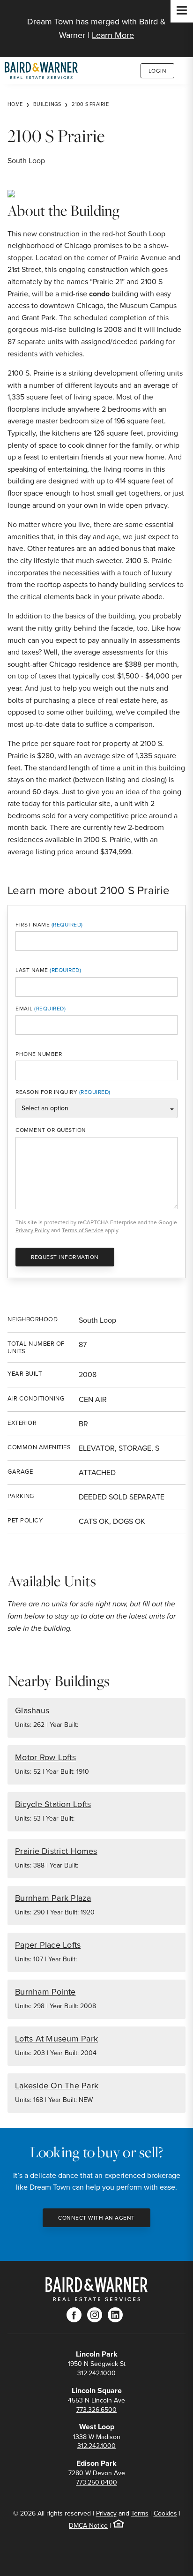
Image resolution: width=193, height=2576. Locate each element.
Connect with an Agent (96, 2218)
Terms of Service (83, 1230)
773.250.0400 (96, 2482)
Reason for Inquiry (46, 1092)
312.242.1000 (96, 2373)
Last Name (32, 970)
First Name (33, 925)
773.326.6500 (96, 2410)
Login (158, 71)
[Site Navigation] (182, 11)
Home (15, 104)
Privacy (106, 2513)
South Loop (147, 234)
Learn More (113, 35)
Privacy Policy (33, 1230)
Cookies (165, 2513)
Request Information (65, 1257)
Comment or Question (51, 1130)
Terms (140, 2513)
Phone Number (39, 1054)
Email (24, 1009)
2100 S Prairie (90, 104)
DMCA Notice (88, 2526)
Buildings (47, 104)
